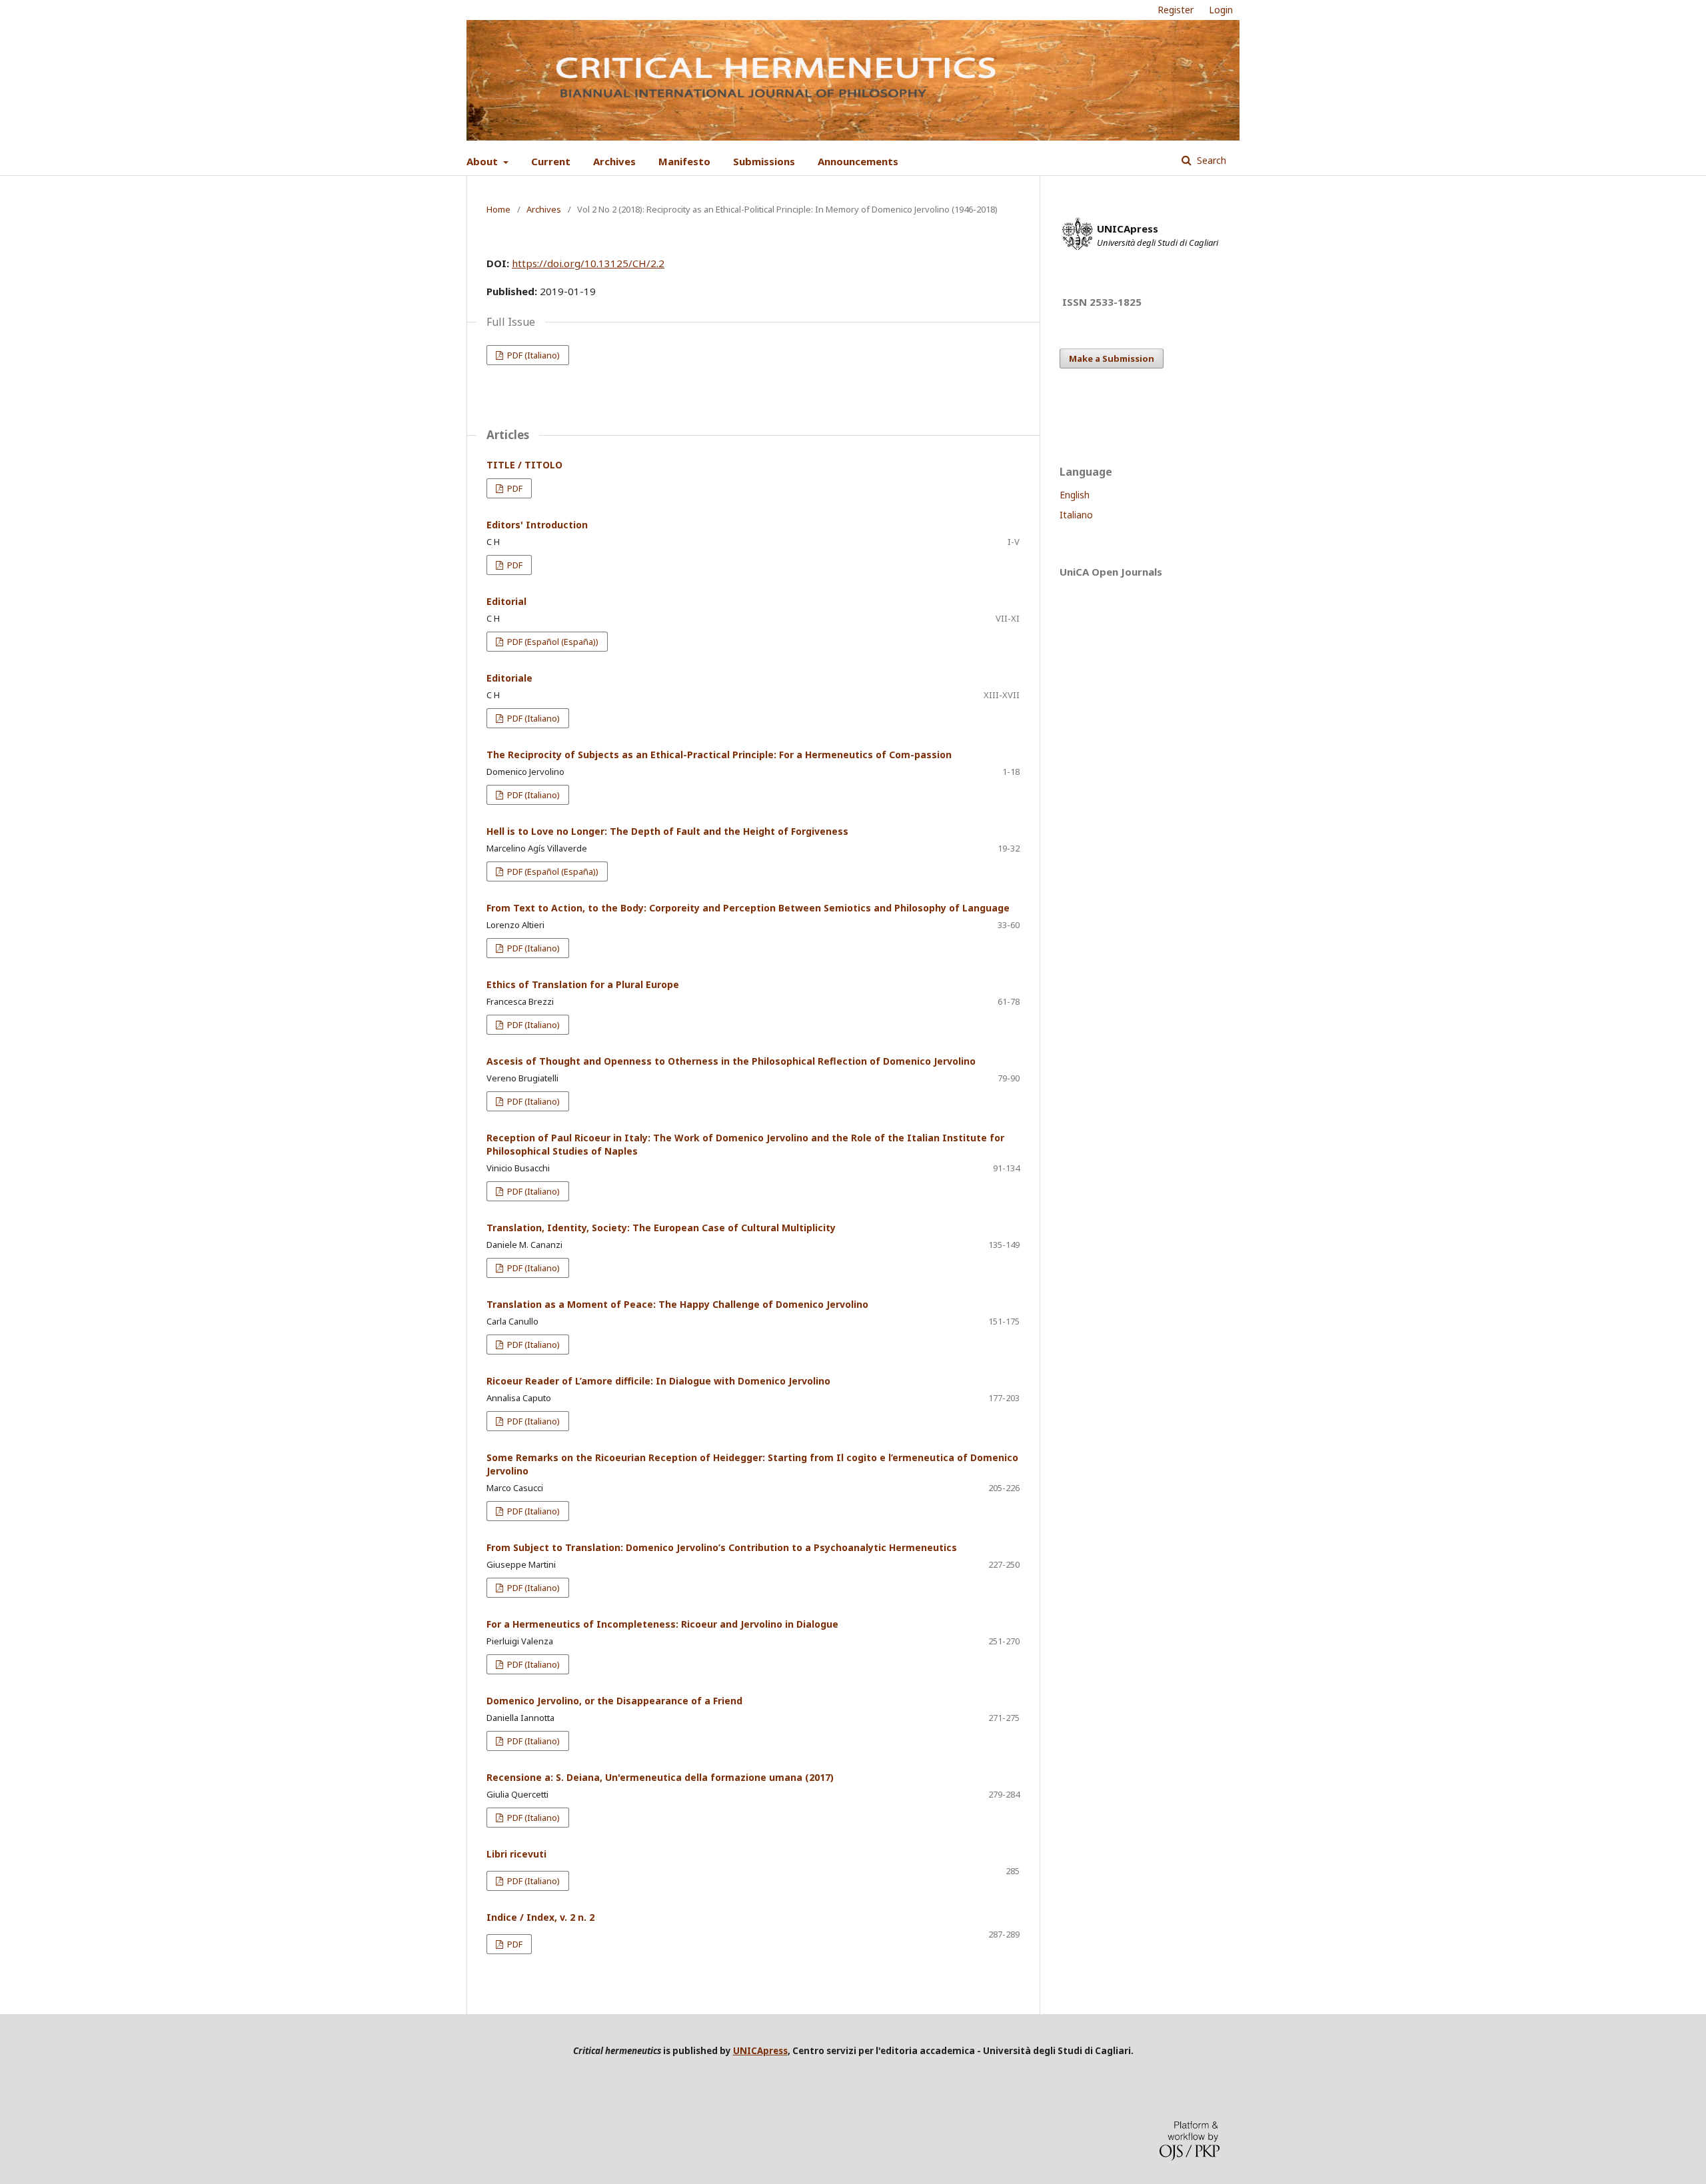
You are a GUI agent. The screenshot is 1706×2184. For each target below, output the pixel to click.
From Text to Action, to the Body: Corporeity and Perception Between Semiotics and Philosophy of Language (748, 908)
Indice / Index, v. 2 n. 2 (540, 1917)
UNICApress (760, 2051)
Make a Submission (1112, 358)
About (483, 161)
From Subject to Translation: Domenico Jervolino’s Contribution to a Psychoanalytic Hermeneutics (722, 1547)
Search (1210, 160)
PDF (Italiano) (532, 355)
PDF (514, 488)
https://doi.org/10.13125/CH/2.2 (588, 263)
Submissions (764, 161)
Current (551, 161)
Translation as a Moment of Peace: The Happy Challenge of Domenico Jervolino (677, 1304)
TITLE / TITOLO (524, 465)
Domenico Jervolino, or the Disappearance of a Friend (614, 1701)
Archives (614, 161)
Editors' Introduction (537, 525)
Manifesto (684, 161)
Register (1176, 10)
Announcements (858, 161)
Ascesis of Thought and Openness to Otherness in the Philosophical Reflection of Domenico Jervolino (731, 1061)
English (1075, 495)
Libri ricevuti (516, 1854)
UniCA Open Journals (1111, 572)
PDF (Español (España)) (552, 642)
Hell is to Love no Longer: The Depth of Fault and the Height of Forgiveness (667, 831)
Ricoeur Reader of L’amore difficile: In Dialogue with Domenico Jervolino (658, 1381)
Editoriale (509, 678)
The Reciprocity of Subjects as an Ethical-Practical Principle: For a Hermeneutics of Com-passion (719, 755)
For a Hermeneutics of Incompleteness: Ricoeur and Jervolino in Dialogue (662, 1624)
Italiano (1076, 515)
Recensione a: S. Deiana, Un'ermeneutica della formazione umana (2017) (660, 1777)
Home (498, 209)
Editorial (506, 601)
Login (1221, 10)
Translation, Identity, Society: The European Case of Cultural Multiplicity (661, 1228)
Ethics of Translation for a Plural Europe (583, 984)
